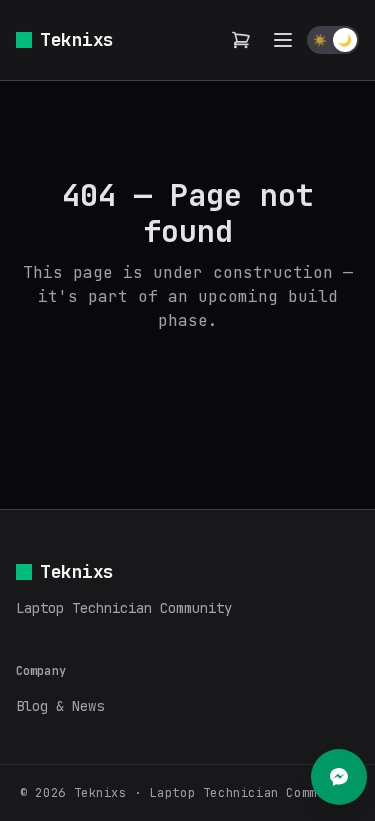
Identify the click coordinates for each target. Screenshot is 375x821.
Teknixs (77, 39)
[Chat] (339, 777)
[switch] (333, 40)
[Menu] (283, 40)
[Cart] (241, 40)
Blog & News (60, 706)
